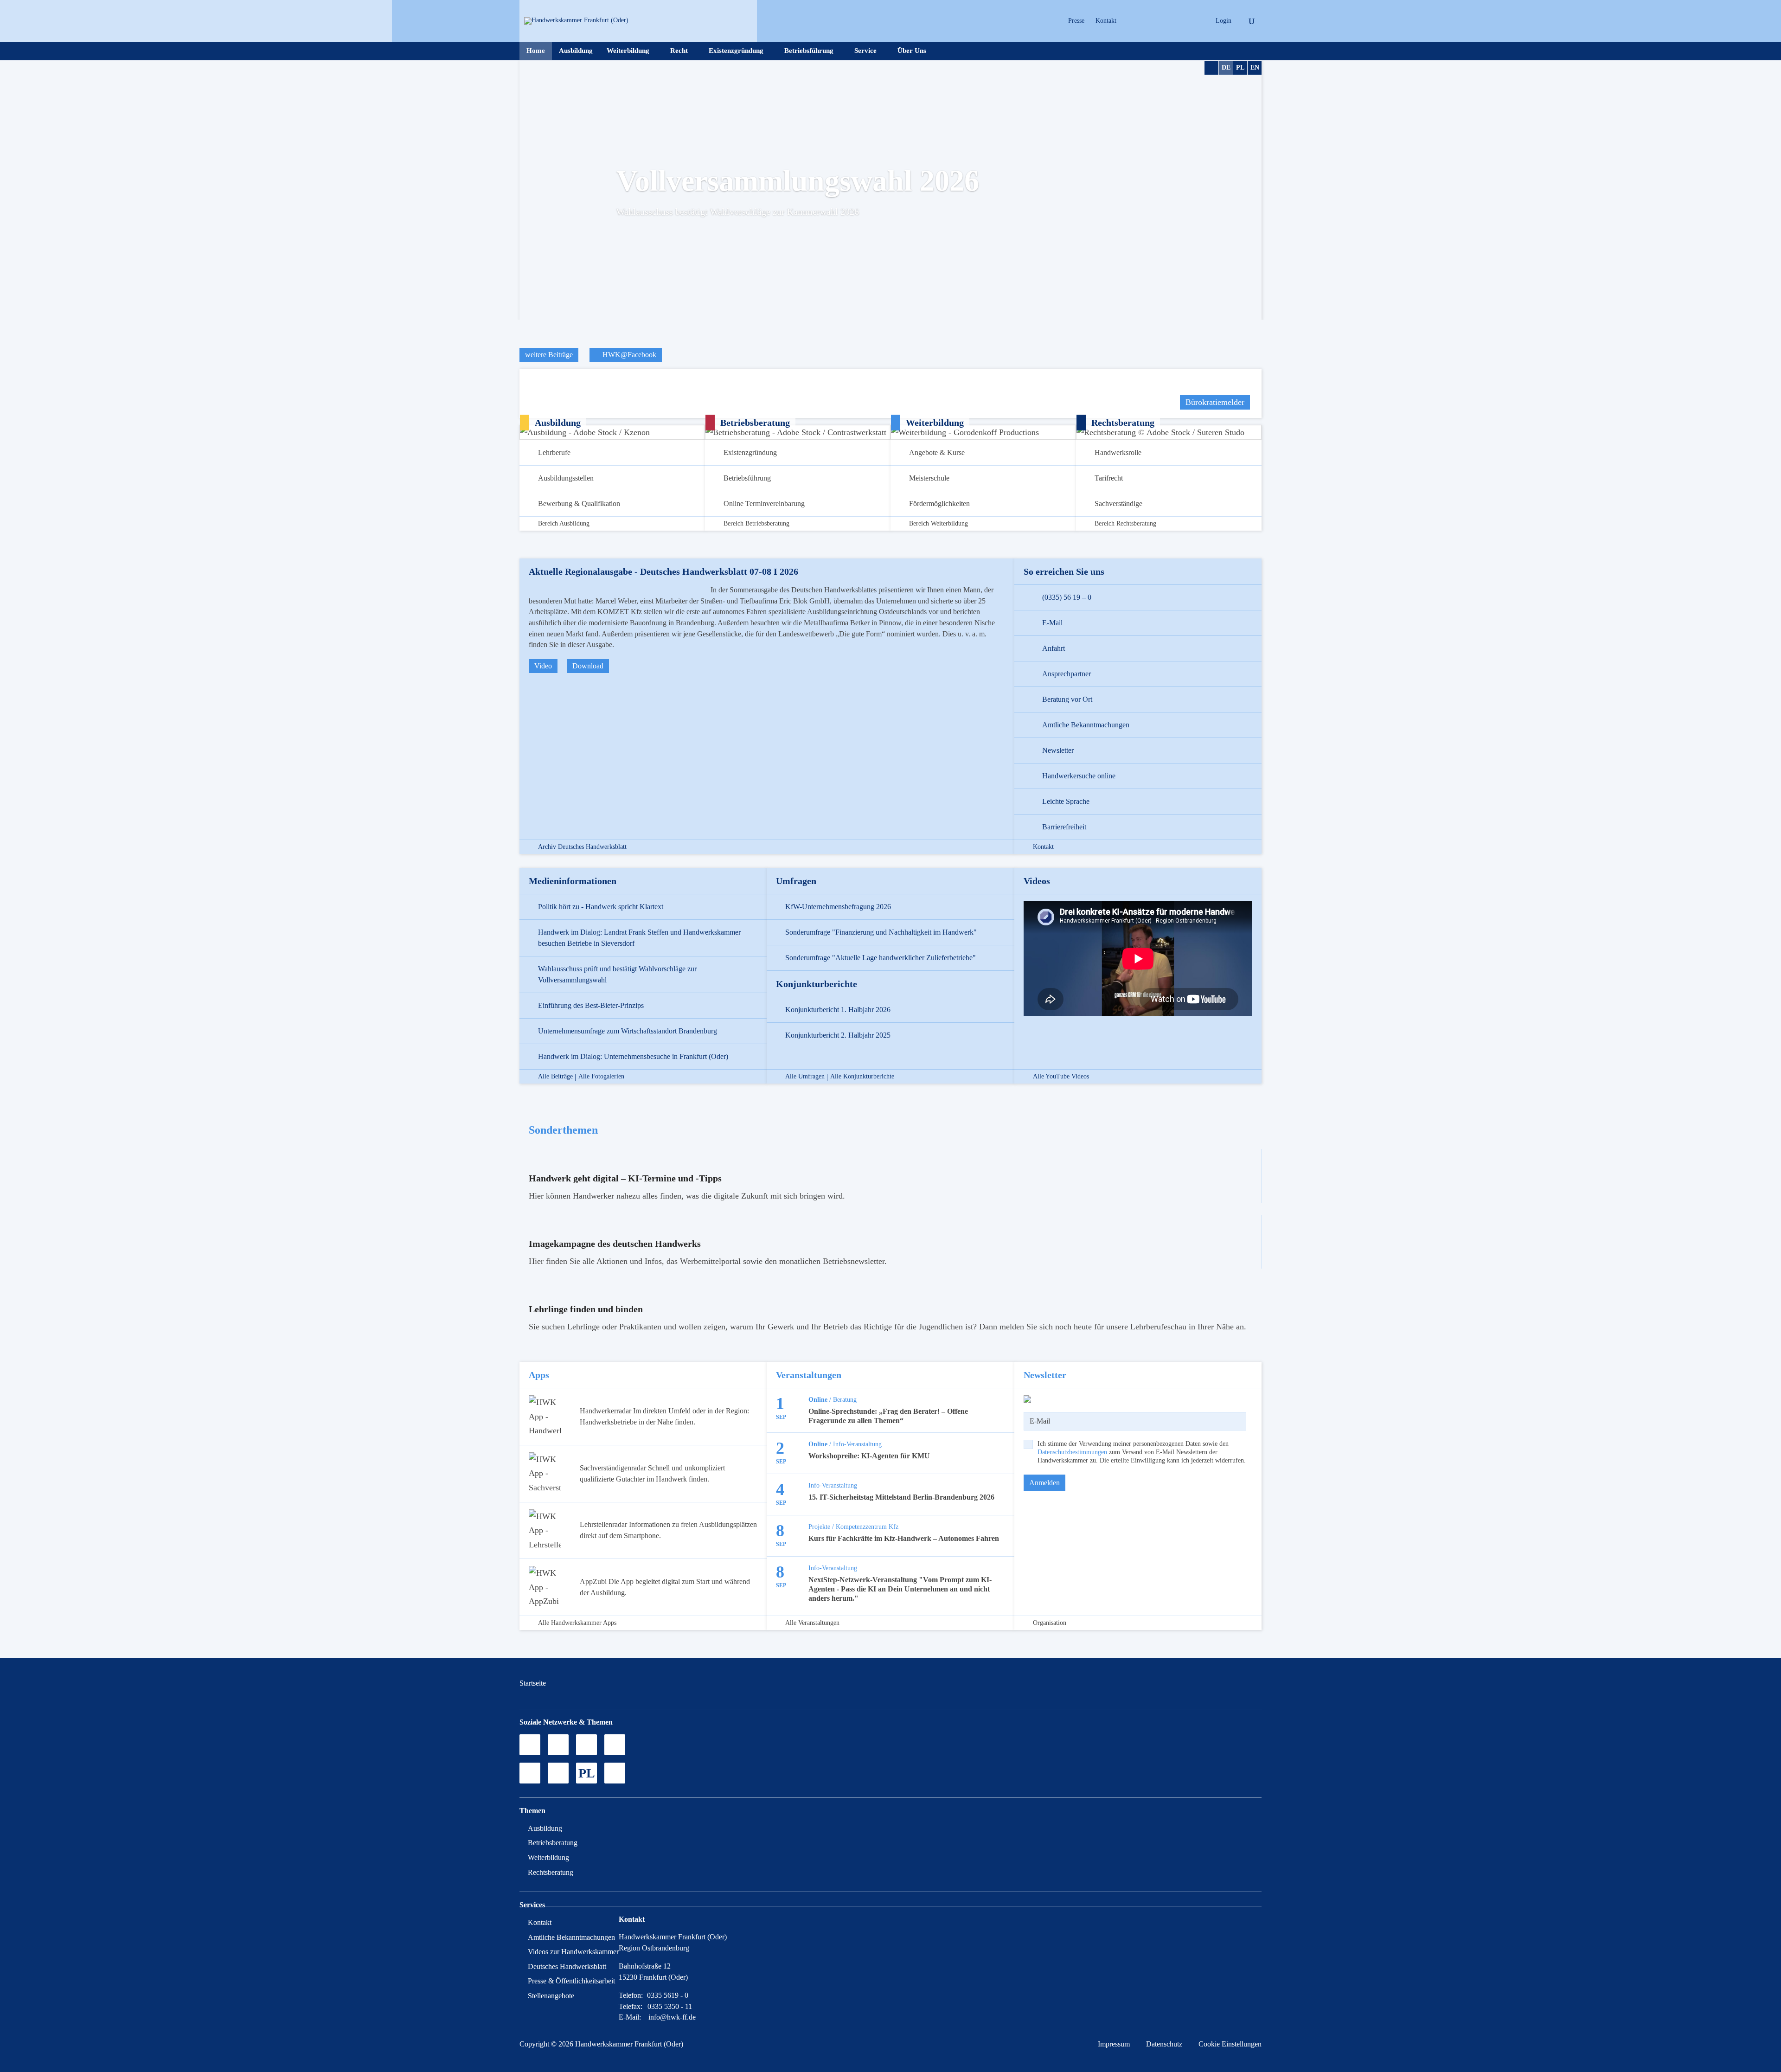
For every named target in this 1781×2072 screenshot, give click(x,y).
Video (543, 666)
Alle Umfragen (805, 1077)
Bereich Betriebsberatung (756, 524)
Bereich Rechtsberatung (1125, 524)
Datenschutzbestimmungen (1072, 1452)
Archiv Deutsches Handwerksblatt (582, 847)
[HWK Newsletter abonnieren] (558, 1773)
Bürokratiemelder (1215, 402)
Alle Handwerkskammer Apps (577, 1623)
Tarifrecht (1109, 478)
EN (1255, 67)
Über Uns (912, 51)
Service (865, 51)
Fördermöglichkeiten (939, 504)
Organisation (1050, 1623)
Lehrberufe (554, 452)
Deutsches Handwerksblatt (567, 1966)
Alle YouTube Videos (1061, 1077)
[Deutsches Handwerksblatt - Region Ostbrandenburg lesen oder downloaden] (530, 1773)
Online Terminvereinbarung (764, 504)
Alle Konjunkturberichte (862, 1077)
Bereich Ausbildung (564, 524)
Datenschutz (1164, 2044)
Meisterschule (929, 478)
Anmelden (1044, 1483)
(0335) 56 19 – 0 (1067, 597)
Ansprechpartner (1067, 674)
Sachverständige (1118, 504)
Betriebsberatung (553, 1843)
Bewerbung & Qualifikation (579, 504)
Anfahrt (1054, 648)
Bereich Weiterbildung (939, 524)
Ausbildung (576, 51)
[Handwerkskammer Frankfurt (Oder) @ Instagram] (1146, 21)
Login (1224, 21)
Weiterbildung (628, 51)
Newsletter (1058, 750)
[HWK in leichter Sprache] (615, 1773)
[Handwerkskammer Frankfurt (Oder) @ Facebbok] (1179, 21)
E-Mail (1052, 623)
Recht (679, 51)
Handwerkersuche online (1079, 776)
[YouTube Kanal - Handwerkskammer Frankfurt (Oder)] (586, 1745)
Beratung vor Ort (1067, 699)
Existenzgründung (736, 51)
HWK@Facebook (628, 355)
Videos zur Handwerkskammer (573, 1952)
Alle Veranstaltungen (812, 1623)
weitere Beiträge (549, 355)
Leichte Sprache (1066, 801)
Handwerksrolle (1118, 452)
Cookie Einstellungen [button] (1230, 2044)
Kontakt (1106, 21)
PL (1240, 67)
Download (588, 666)
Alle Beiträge (555, 1077)
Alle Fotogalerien (601, 1077)
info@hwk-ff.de (672, 2017)
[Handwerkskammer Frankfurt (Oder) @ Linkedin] (1195, 21)
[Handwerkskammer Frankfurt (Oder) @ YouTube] (1163, 21)
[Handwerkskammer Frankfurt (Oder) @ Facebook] (615, 1745)
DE (1226, 67)
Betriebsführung (809, 51)
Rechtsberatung (551, 1872)
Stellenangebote (551, 1996)
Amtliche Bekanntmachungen (1086, 725)
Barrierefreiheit (1064, 827)
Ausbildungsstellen (566, 478)
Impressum (1114, 2044)
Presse (1076, 21)
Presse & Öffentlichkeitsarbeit (571, 1981)
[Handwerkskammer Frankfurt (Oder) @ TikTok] (1130, 21)
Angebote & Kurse (937, 452)
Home (536, 51)
